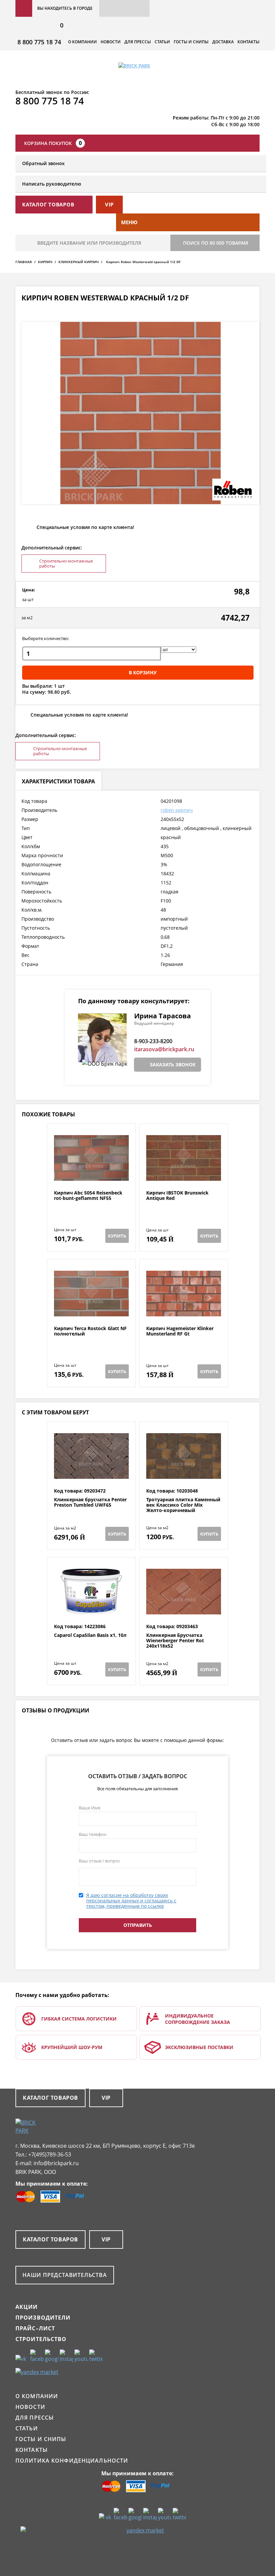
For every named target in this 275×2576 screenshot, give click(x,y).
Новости (111, 42)
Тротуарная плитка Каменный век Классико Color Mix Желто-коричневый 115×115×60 (183, 1508)
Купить (117, 1236)
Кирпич (45, 262)
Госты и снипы (191, 42)
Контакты (249, 42)
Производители (43, 2318)
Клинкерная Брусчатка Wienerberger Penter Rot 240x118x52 (175, 1641)
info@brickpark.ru (56, 2163)
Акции (27, 2307)
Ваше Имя (90, 1808)
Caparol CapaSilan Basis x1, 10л (90, 1635)
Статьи (162, 42)
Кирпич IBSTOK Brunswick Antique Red (177, 1196)
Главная (24, 262)
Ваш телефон (93, 1834)
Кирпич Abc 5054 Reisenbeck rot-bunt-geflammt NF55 (88, 1196)
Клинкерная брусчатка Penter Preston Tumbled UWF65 (90, 1502)
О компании (82, 42)
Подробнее (91, 1174)
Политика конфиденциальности (72, 2461)
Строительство (41, 2339)
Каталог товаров (50, 2098)
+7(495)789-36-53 (50, 2154)
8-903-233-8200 (153, 1041)
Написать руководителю (52, 184)
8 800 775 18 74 (39, 42)
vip (109, 204)
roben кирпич (177, 810)
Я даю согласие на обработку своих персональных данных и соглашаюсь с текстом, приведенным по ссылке (131, 1901)
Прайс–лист (35, 2328)
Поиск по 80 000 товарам (216, 243)
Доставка (223, 42)
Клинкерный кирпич (78, 262)
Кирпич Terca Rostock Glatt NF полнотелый (90, 1331)
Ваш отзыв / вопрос (99, 1861)
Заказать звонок (173, 1064)
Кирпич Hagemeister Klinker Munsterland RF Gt (180, 1331)
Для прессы (138, 42)
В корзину (143, 672)
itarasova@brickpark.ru (164, 1049)
